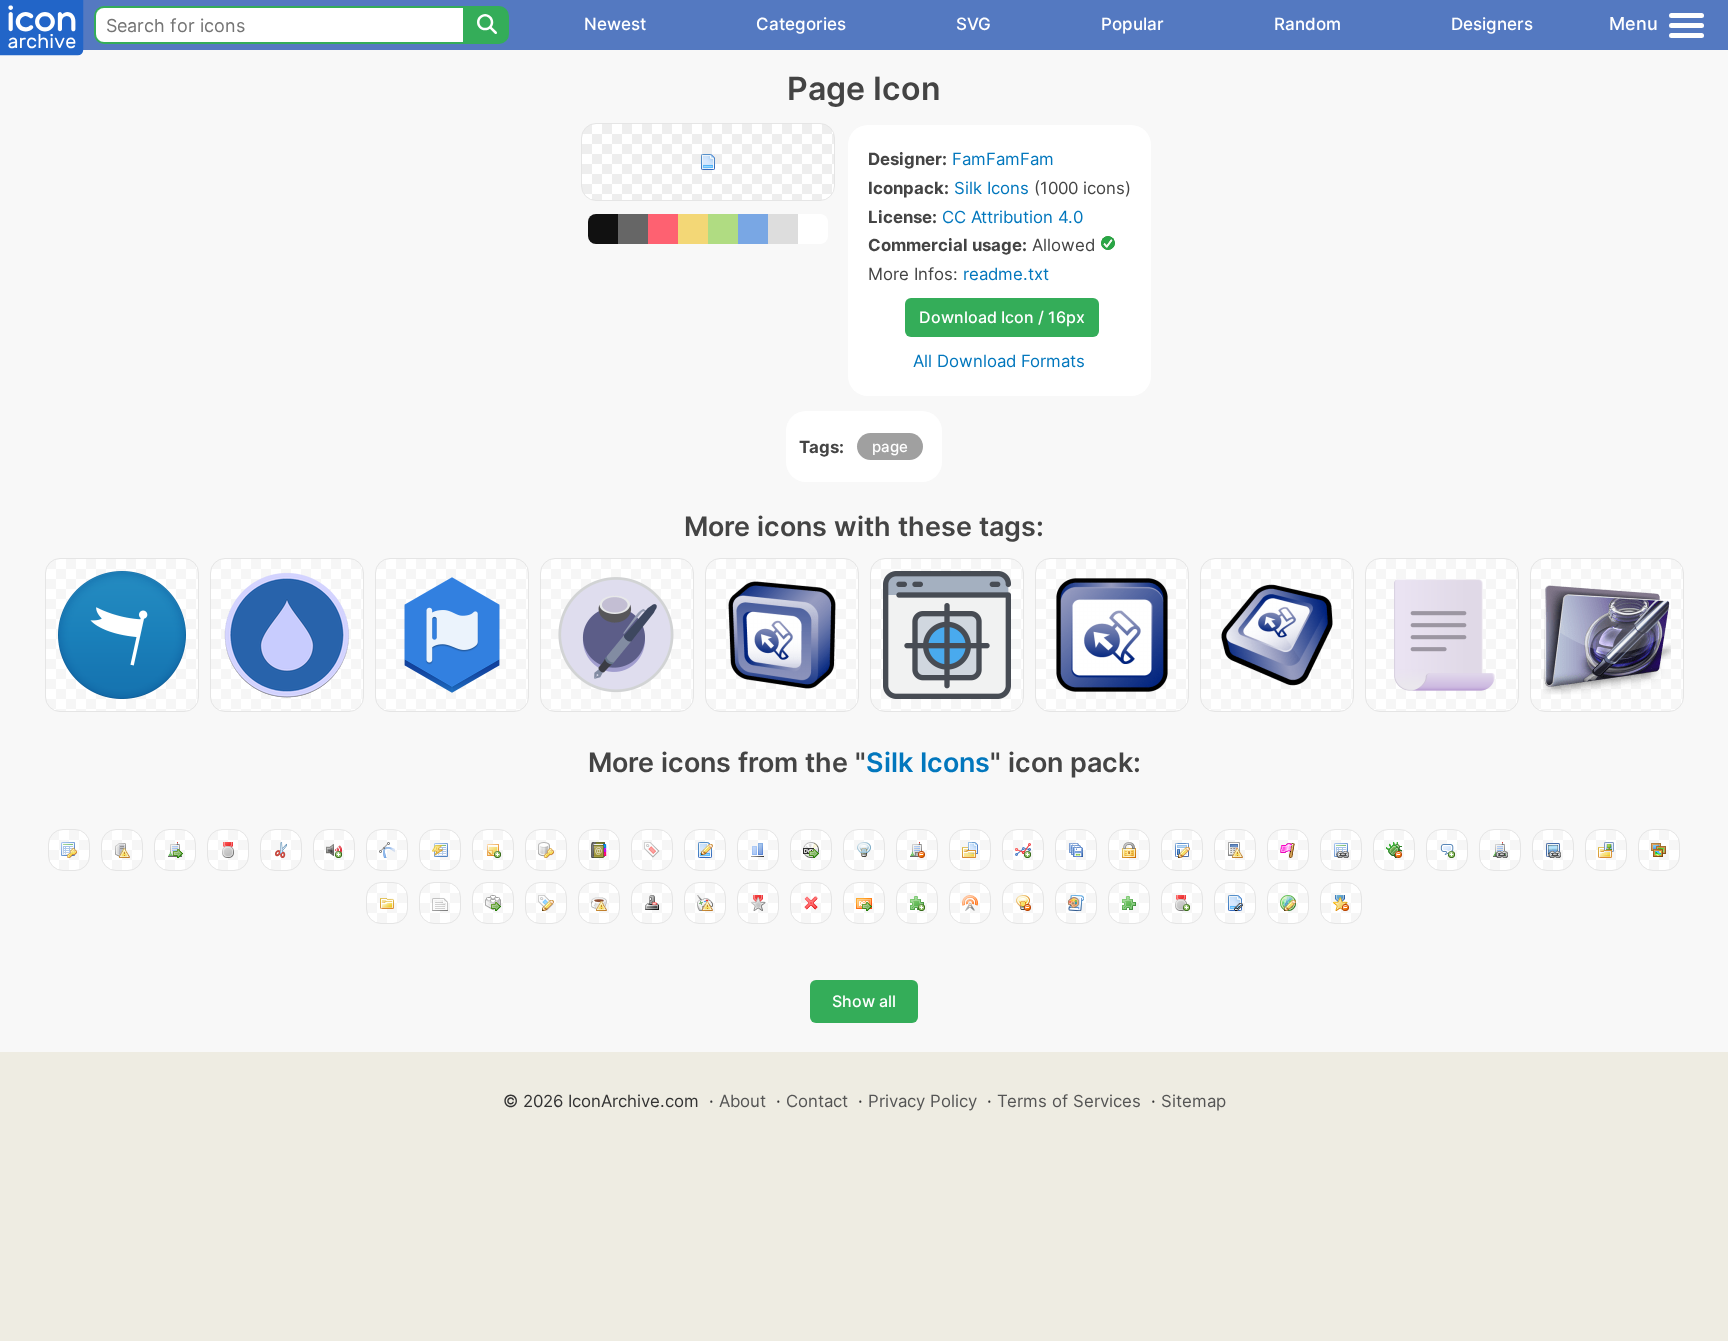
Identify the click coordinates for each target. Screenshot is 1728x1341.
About (742, 1101)
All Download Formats (999, 361)
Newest (615, 24)
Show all (864, 1001)
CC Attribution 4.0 (1012, 217)
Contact (817, 1101)
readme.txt (1006, 274)
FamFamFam (1003, 159)
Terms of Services (1069, 1101)
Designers (1492, 24)
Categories (801, 24)
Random (1307, 24)
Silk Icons (991, 188)
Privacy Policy (922, 1101)
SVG (973, 24)
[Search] (486, 25)
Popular (1132, 24)
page (890, 446)
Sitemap (1193, 1101)
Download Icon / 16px (1002, 317)
